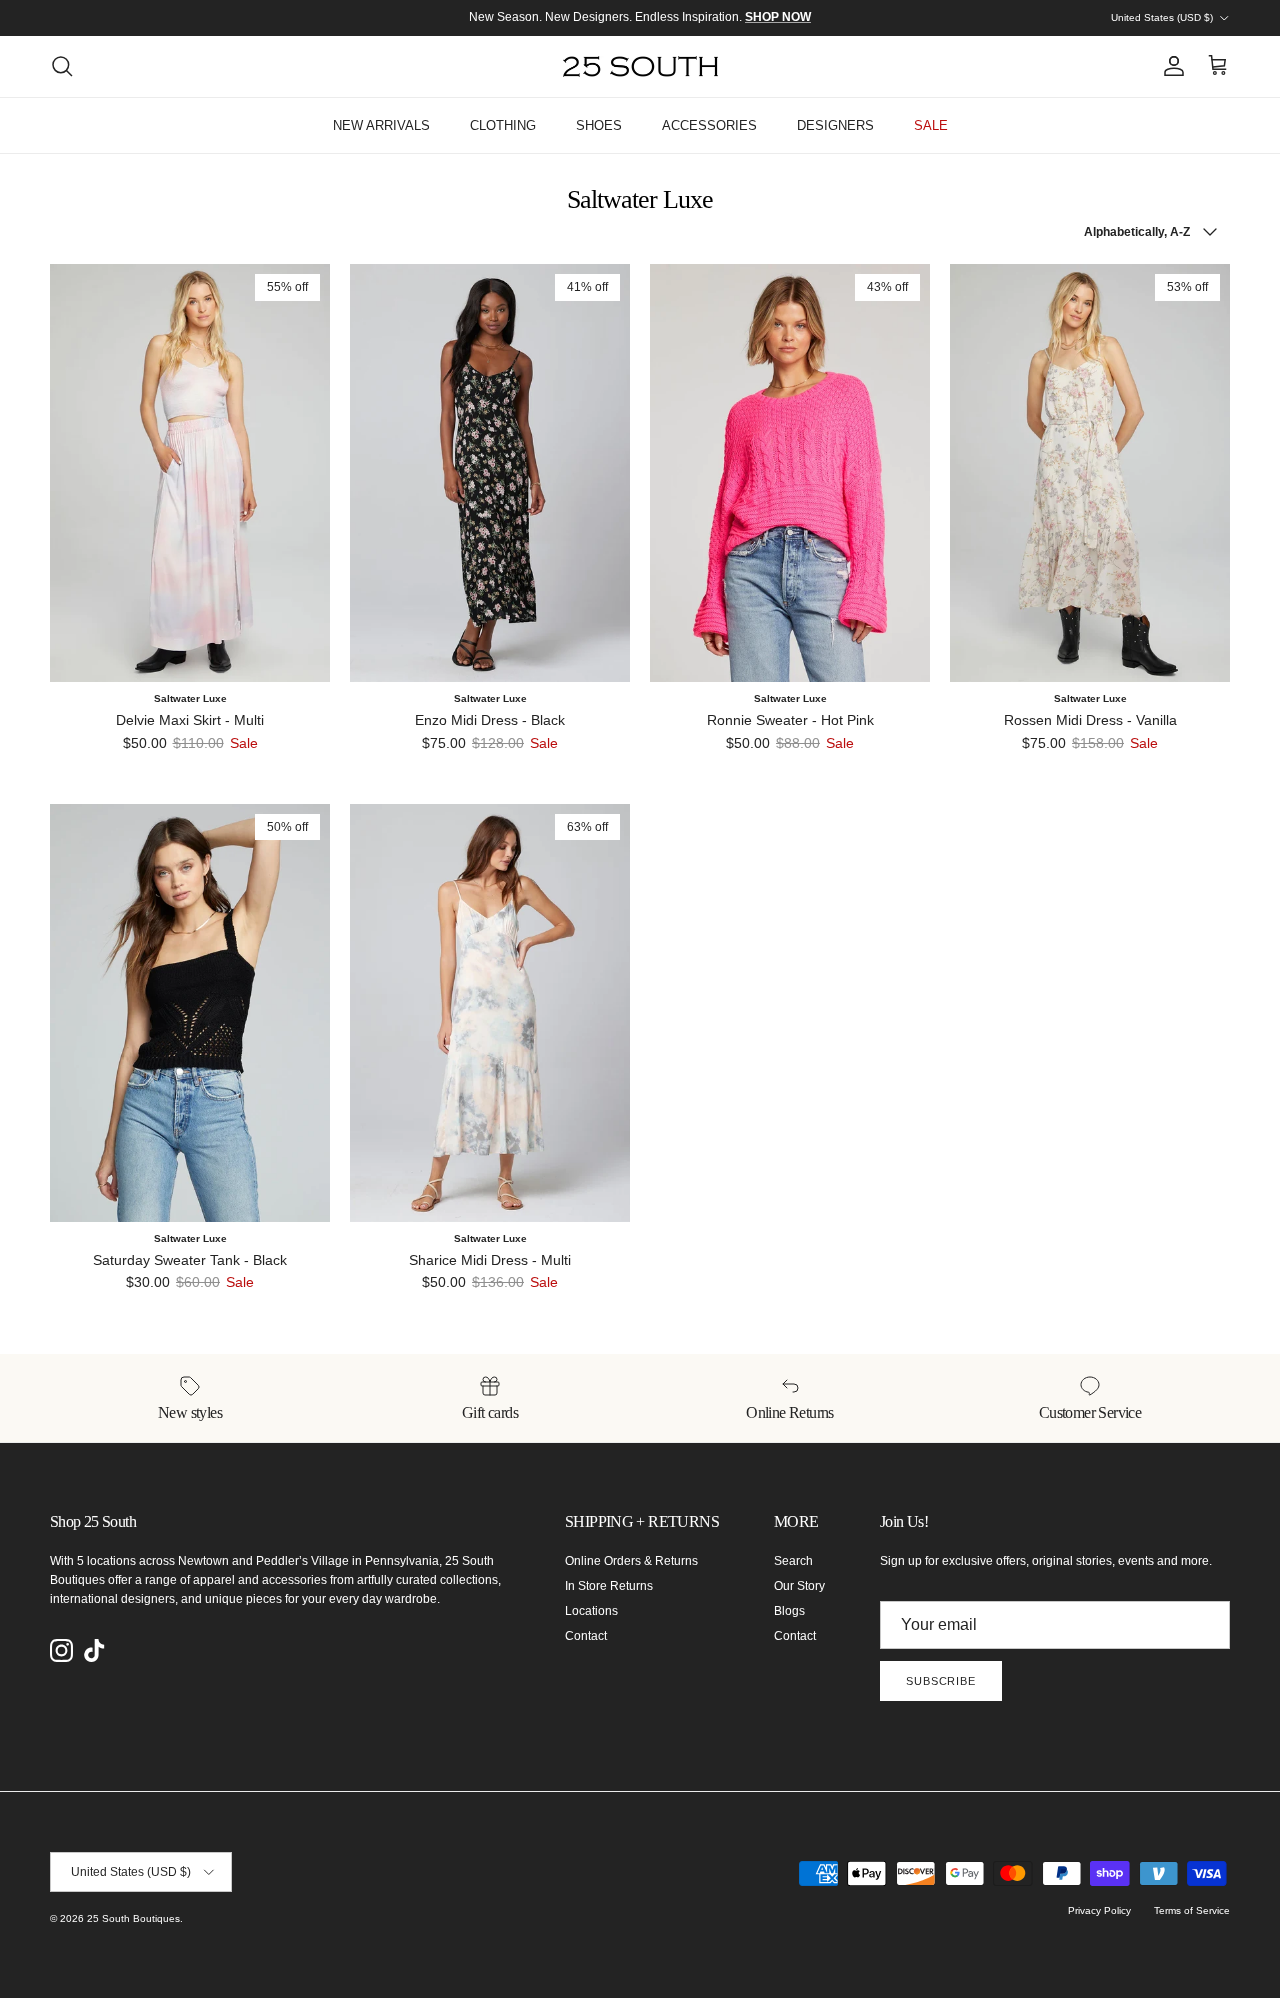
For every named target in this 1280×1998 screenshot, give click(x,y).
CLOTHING (503, 125)
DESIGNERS (835, 125)
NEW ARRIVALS (381, 125)
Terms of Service (1192, 1910)
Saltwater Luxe (190, 698)
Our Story (799, 1586)
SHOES (599, 125)
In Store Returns (609, 1586)
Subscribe (941, 1681)
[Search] (62, 66)
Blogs (789, 1611)
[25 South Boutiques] (640, 66)
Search (793, 1561)
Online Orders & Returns (631, 1561)
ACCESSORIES (709, 125)
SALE (931, 125)
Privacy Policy (1099, 1910)
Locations (591, 1611)
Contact (586, 1636)
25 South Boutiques (133, 1918)
